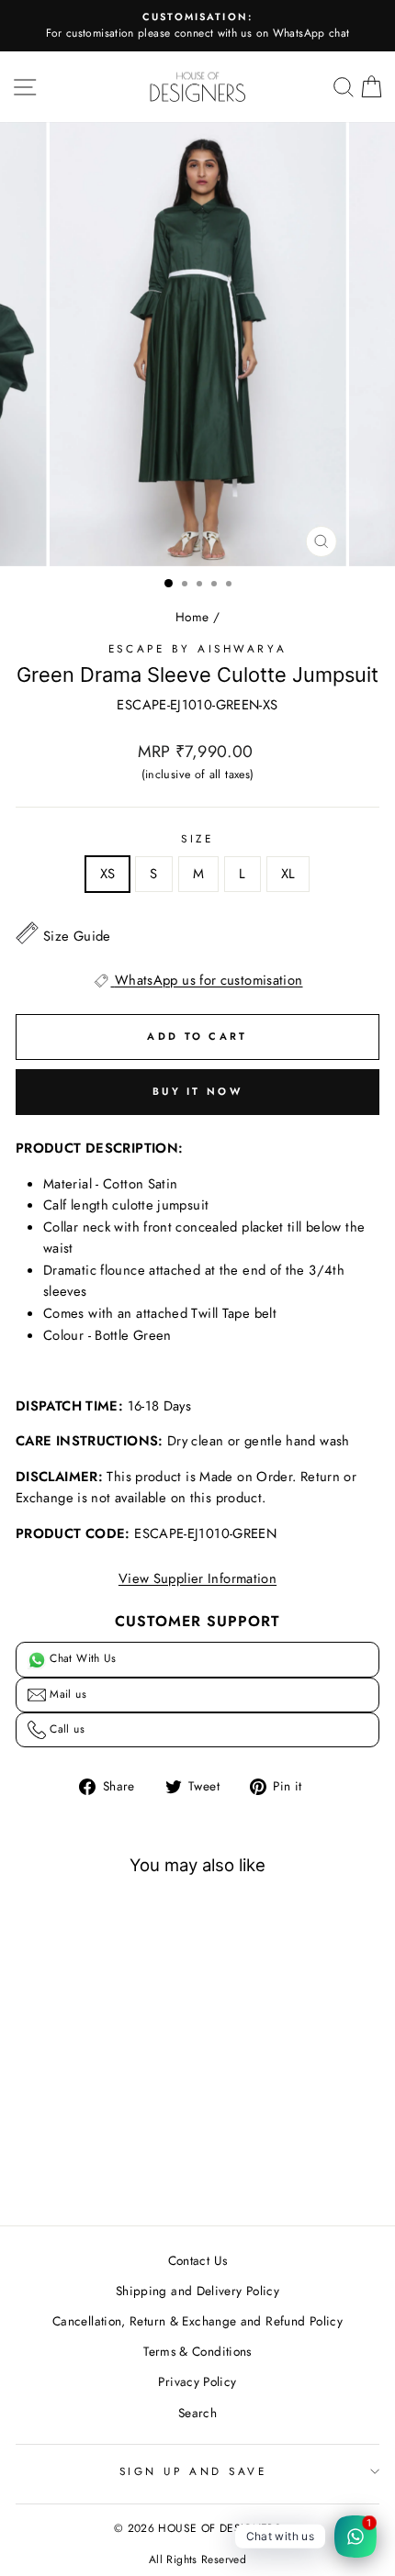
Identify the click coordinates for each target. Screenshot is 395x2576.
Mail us (66, 1694)
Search (197, 2413)
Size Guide (77, 936)
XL (288, 874)
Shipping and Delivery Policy (197, 2291)
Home (192, 617)
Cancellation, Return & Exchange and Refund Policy (197, 2321)
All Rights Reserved (197, 2559)
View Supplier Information (197, 1578)
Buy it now (197, 1091)
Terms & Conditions (197, 2351)
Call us (65, 1729)
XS (108, 874)
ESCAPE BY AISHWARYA (197, 648)
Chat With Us (81, 1658)
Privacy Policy (197, 2381)
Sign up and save (193, 2471)
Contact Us (198, 2260)
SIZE (197, 838)
